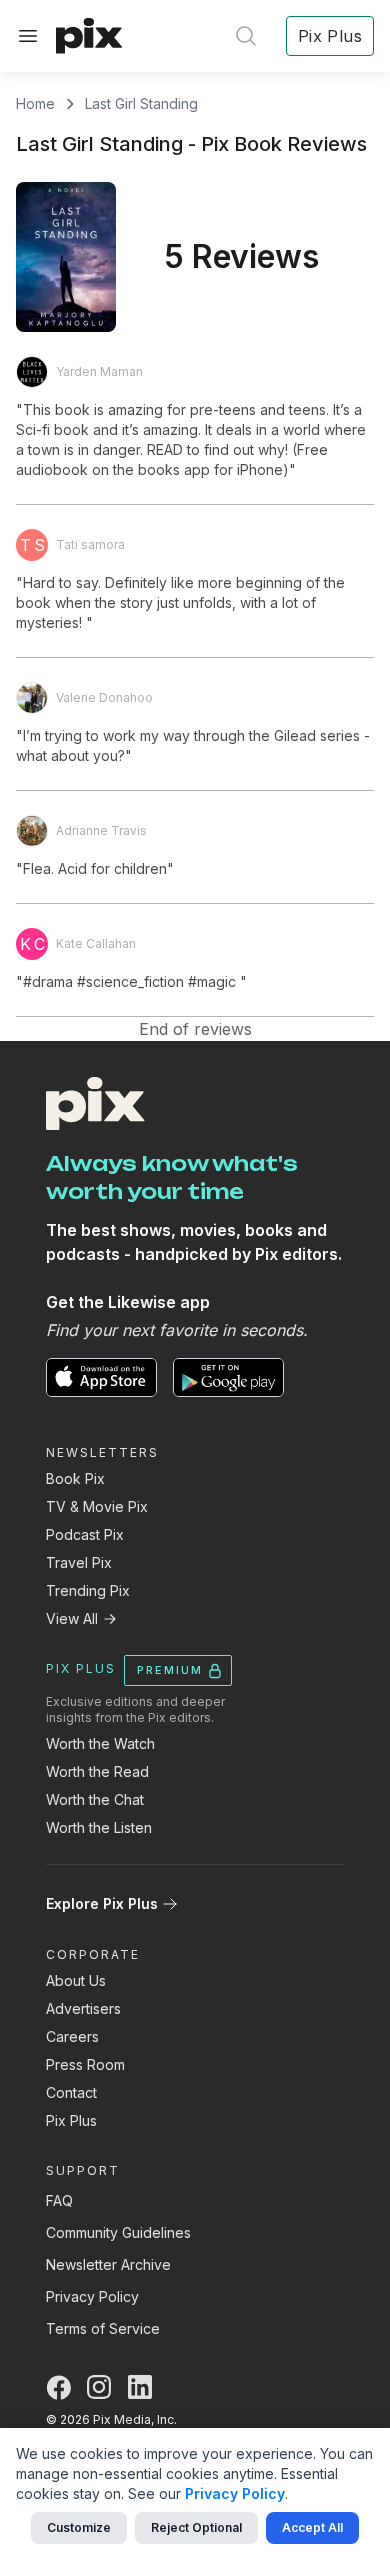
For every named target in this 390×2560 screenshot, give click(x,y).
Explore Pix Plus (102, 1903)
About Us (76, 1980)
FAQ (59, 2200)
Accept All (312, 2527)
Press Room (85, 2064)
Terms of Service (103, 2328)
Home (35, 103)
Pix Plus (71, 2120)
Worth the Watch (100, 1743)
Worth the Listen (99, 1827)
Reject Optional (196, 2527)
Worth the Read (97, 1771)
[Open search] (246, 36)
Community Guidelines (118, 2232)
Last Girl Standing (141, 103)
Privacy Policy (92, 2296)
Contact (71, 2092)
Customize (79, 2527)
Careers (72, 2036)
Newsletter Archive (108, 2264)
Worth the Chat (95, 1799)
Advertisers (83, 2008)
